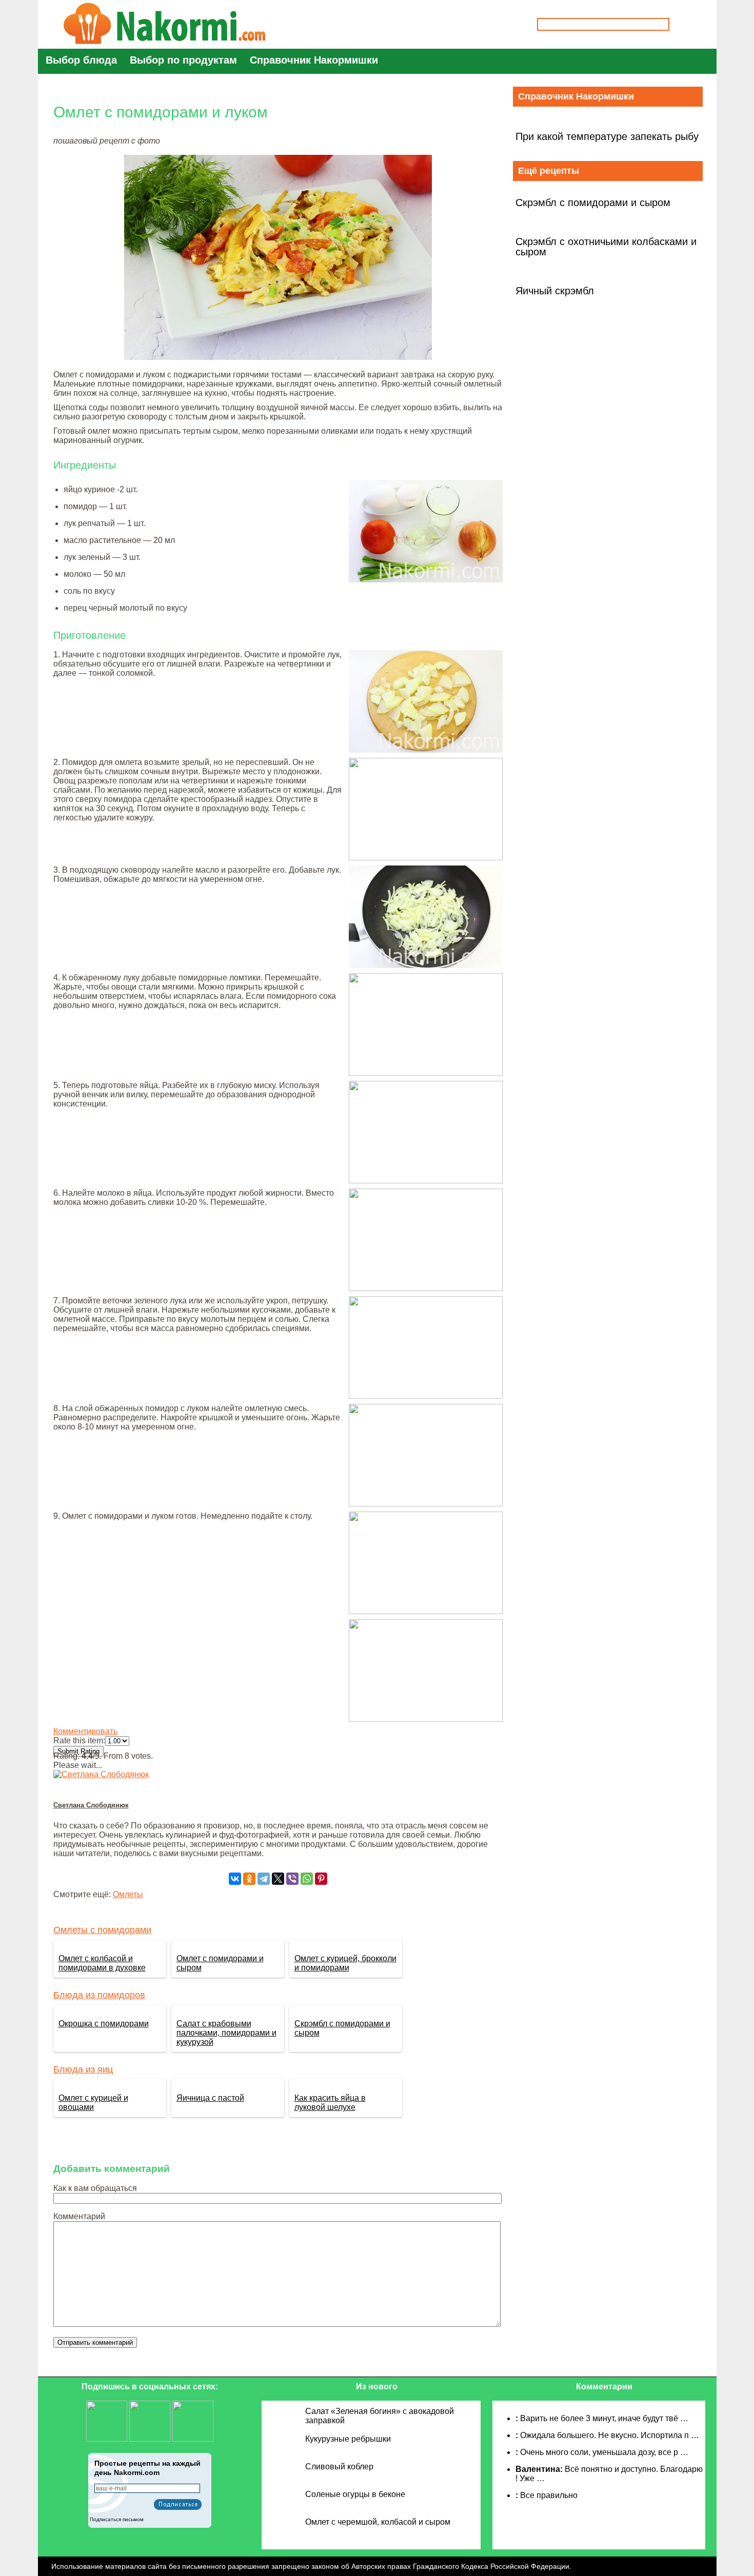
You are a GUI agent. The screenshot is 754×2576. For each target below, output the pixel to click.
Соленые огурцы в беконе (355, 2494)
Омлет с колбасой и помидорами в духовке (102, 1963)
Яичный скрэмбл (555, 291)
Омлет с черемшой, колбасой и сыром (378, 2522)
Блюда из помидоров (99, 1995)
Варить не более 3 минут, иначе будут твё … (604, 2418)
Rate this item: (79, 1740)
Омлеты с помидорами (102, 1930)
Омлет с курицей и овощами (93, 2102)
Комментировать (85, 1731)
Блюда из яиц (83, 2069)
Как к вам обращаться (95, 2188)
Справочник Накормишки (314, 60)
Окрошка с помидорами (104, 2024)
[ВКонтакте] (235, 1879)
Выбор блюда (81, 60)
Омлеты (128, 1894)
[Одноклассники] (249, 1879)
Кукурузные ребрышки (348, 2439)
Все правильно (549, 2495)
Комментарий (79, 2216)
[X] (278, 1879)
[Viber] (292, 1879)
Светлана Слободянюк (91, 1805)
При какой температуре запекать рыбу (607, 136)
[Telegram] (264, 1879)
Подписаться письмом (117, 2519)
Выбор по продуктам (183, 60)
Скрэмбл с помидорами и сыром (593, 203)
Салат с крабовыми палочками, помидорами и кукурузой (226, 2033)
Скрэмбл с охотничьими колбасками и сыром (606, 247)
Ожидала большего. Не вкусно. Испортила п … (610, 2435)
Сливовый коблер (339, 2467)
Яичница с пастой (210, 2098)
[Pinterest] (321, 1879)
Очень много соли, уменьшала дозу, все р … (604, 2452)
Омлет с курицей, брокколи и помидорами (345, 1963)
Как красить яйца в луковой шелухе (330, 2102)
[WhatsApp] (307, 1879)
